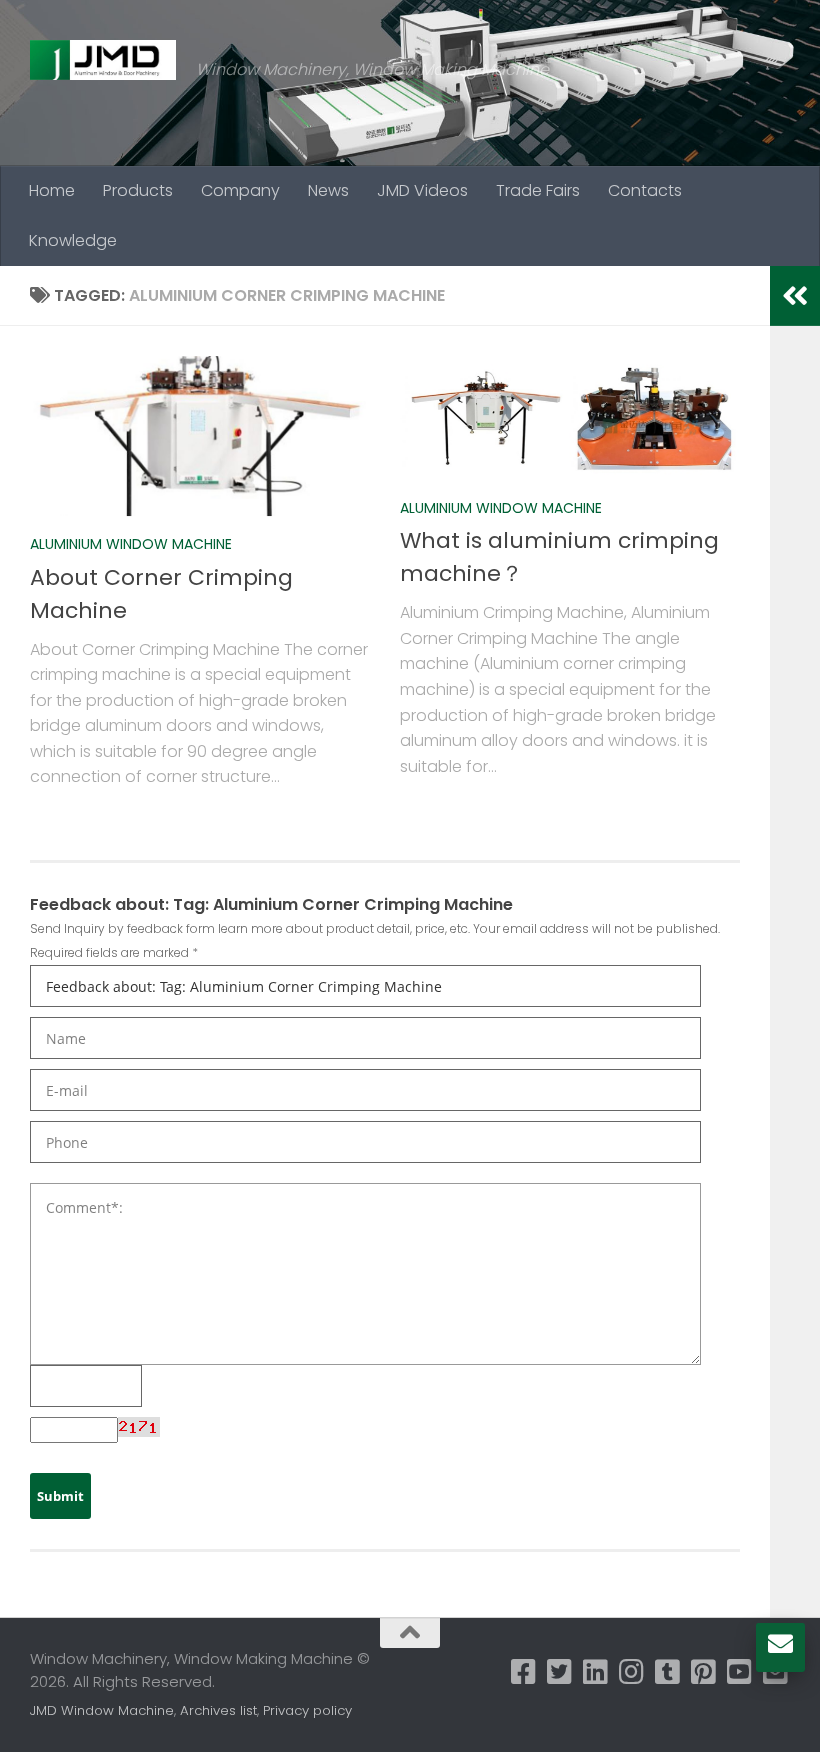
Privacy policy (307, 1710)
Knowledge (73, 240)
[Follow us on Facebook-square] (524, 1672)
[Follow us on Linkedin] (596, 1672)
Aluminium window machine (131, 544)
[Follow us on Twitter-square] (560, 1672)
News (328, 190)
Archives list (218, 1710)
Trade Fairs (538, 190)
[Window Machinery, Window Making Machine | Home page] (103, 60)
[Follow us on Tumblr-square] (668, 1672)
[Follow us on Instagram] (632, 1672)
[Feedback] (780, 1644)
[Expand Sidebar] (795, 296)
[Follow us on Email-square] (776, 1672)
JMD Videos (422, 190)
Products (138, 190)
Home (52, 190)
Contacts (645, 190)
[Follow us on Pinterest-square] (704, 1672)
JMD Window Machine (102, 1710)
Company (240, 190)
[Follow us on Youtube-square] (740, 1672)
